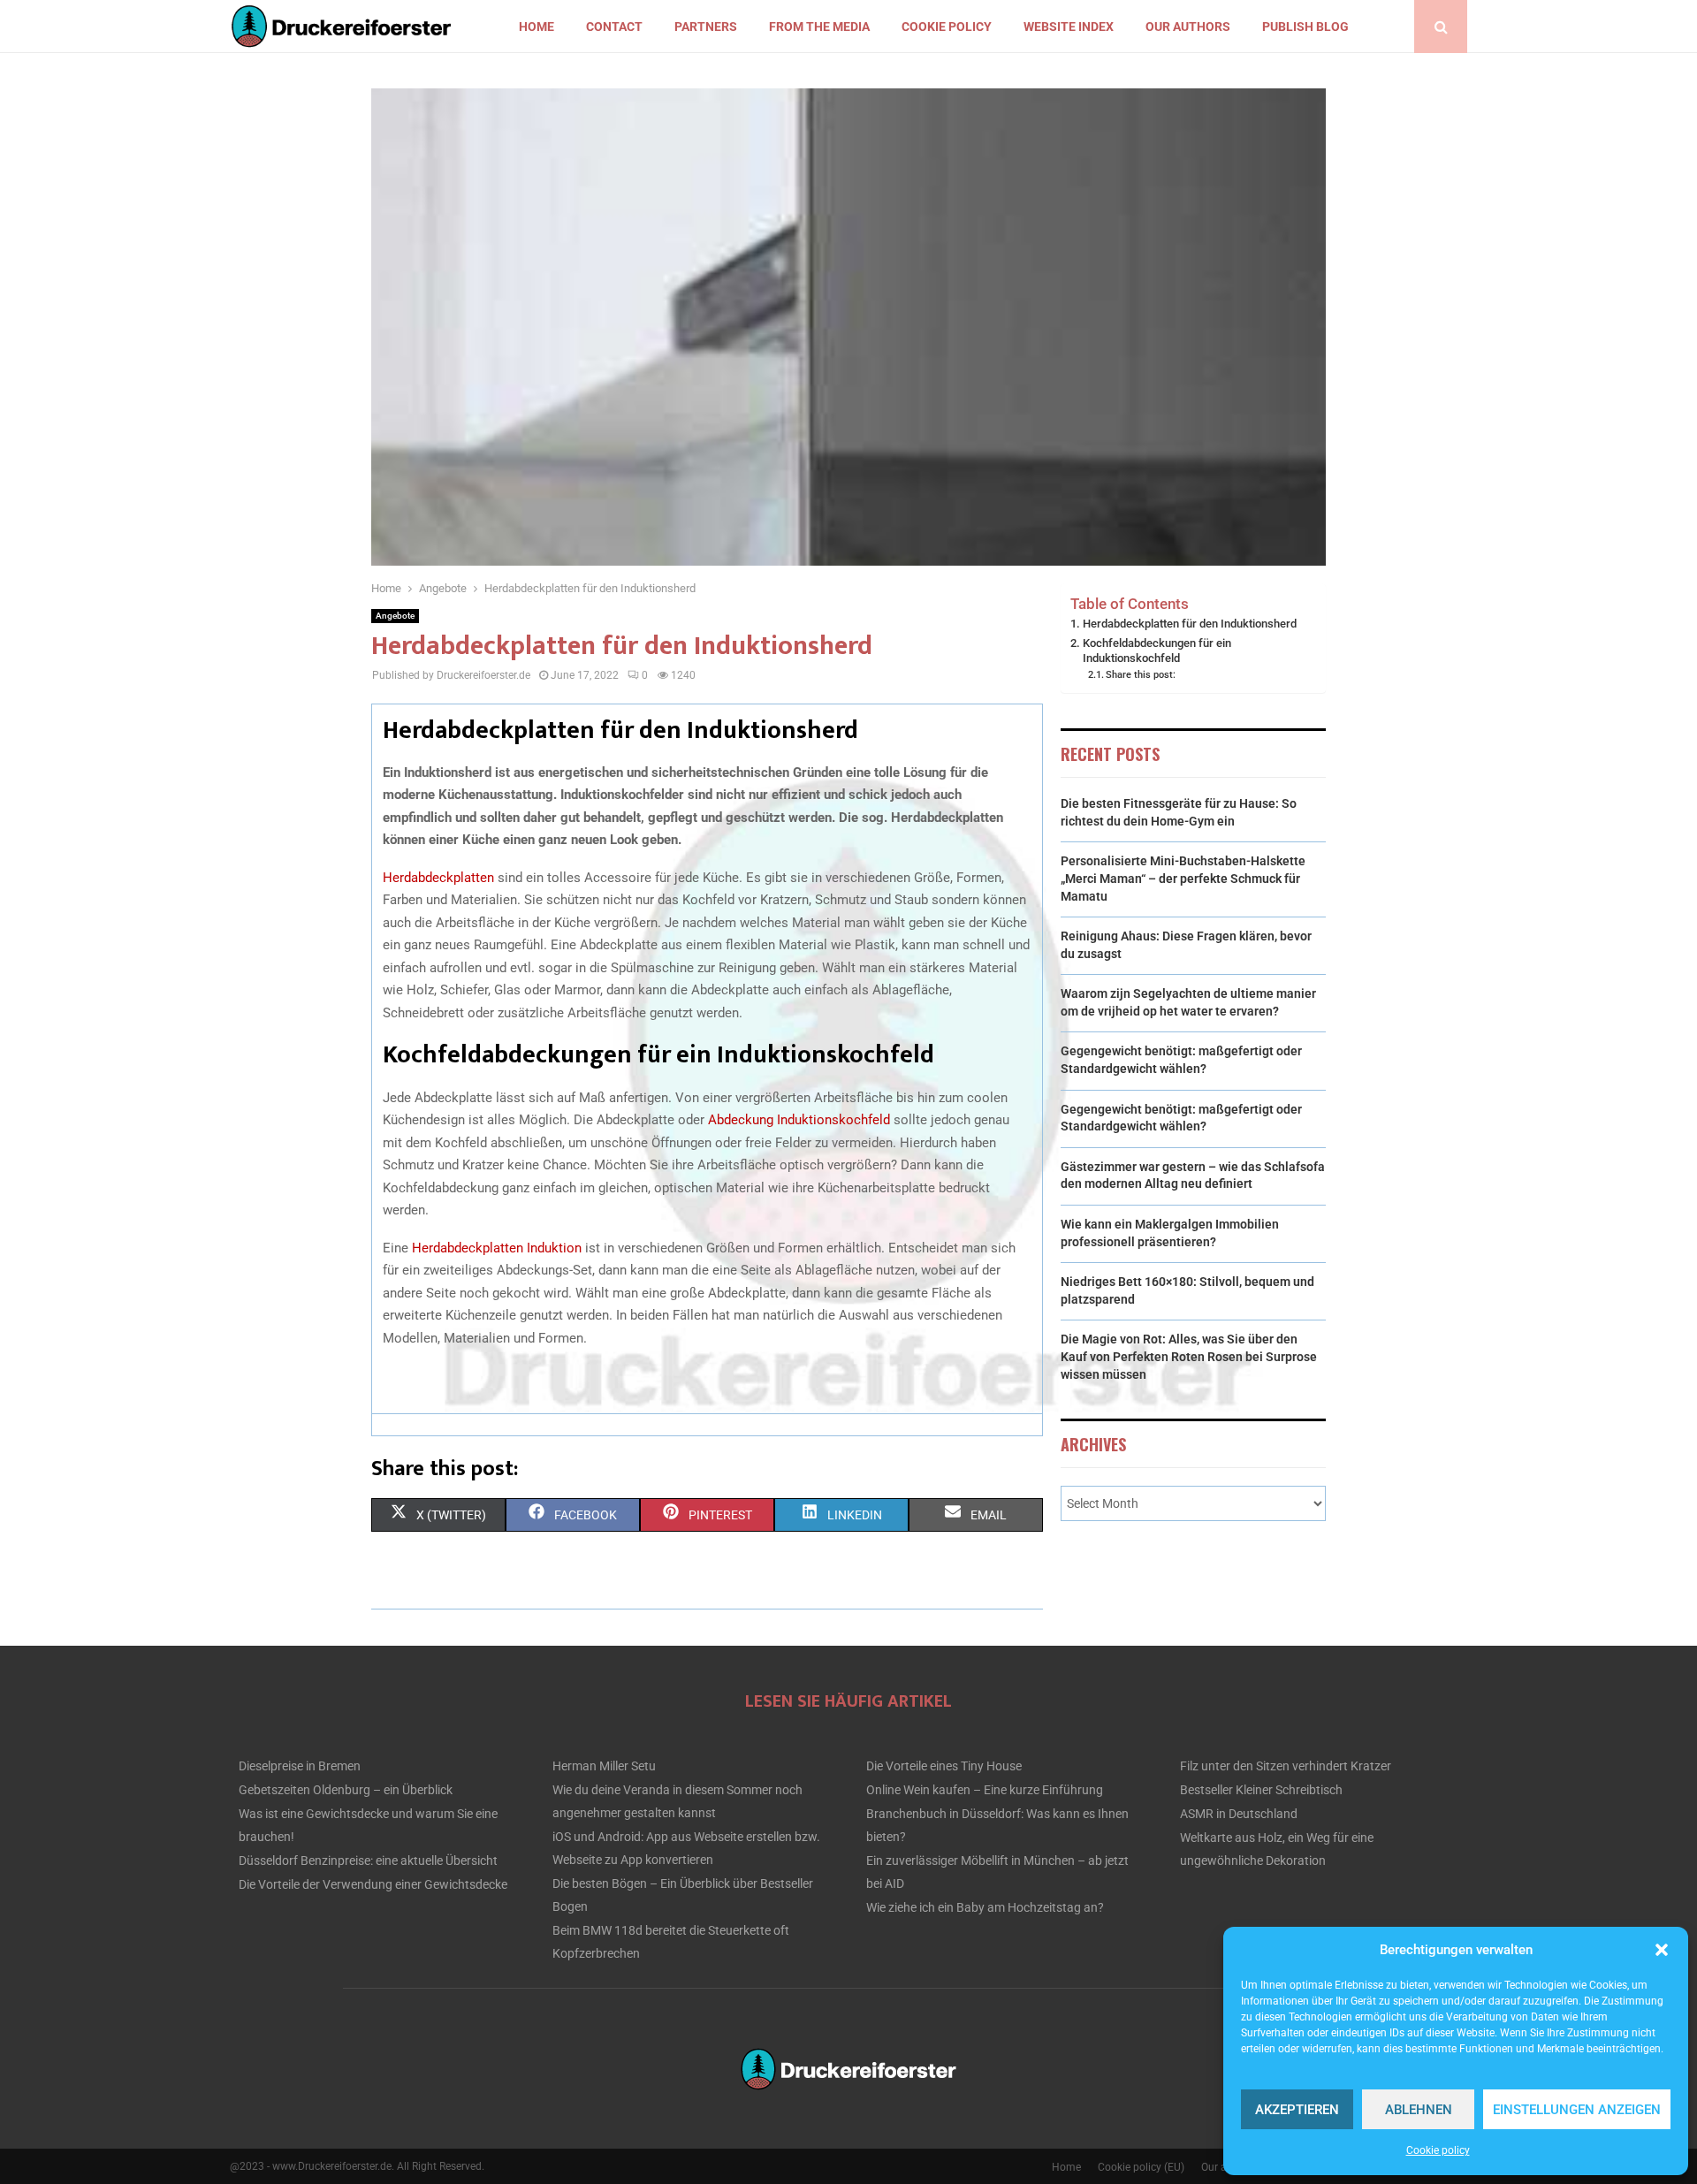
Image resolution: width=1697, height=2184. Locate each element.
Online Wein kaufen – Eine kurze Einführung (985, 1790)
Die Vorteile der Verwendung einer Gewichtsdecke (373, 1884)
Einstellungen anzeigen (1577, 2110)
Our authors (1188, 27)
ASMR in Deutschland (1239, 1814)
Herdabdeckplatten (438, 878)
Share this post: (1141, 674)
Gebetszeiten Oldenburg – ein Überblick (346, 1790)
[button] (1662, 1950)
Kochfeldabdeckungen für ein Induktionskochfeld (1157, 651)
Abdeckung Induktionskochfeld (797, 1120)
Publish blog (1305, 27)
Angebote (395, 616)
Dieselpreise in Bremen (300, 1766)
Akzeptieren (1297, 2110)
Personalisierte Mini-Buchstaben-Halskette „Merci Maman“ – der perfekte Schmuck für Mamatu (1183, 878)
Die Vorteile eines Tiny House (944, 1766)
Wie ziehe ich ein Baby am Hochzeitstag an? (985, 1907)
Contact (614, 27)
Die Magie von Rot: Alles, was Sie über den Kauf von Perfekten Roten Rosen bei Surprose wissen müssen (1189, 1356)
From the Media (819, 27)
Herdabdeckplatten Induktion (497, 1248)
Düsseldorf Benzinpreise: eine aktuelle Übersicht (368, 1861)
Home (536, 27)
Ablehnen (1419, 2110)
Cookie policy (1438, 2150)
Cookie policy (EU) (1141, 2167)
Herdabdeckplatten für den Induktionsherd (1190, 624)
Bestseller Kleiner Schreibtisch (1261, 1790)
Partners (706, 27)
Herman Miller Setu (604, 1766)
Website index (1069, 27)
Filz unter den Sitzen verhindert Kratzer (1286, 1766)
